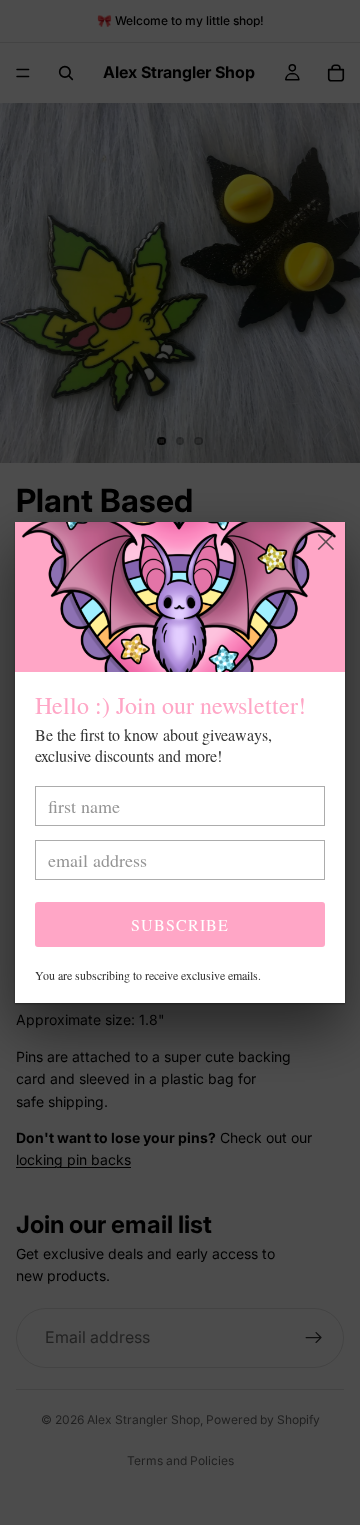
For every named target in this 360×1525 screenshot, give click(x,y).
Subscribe (180, 924)
